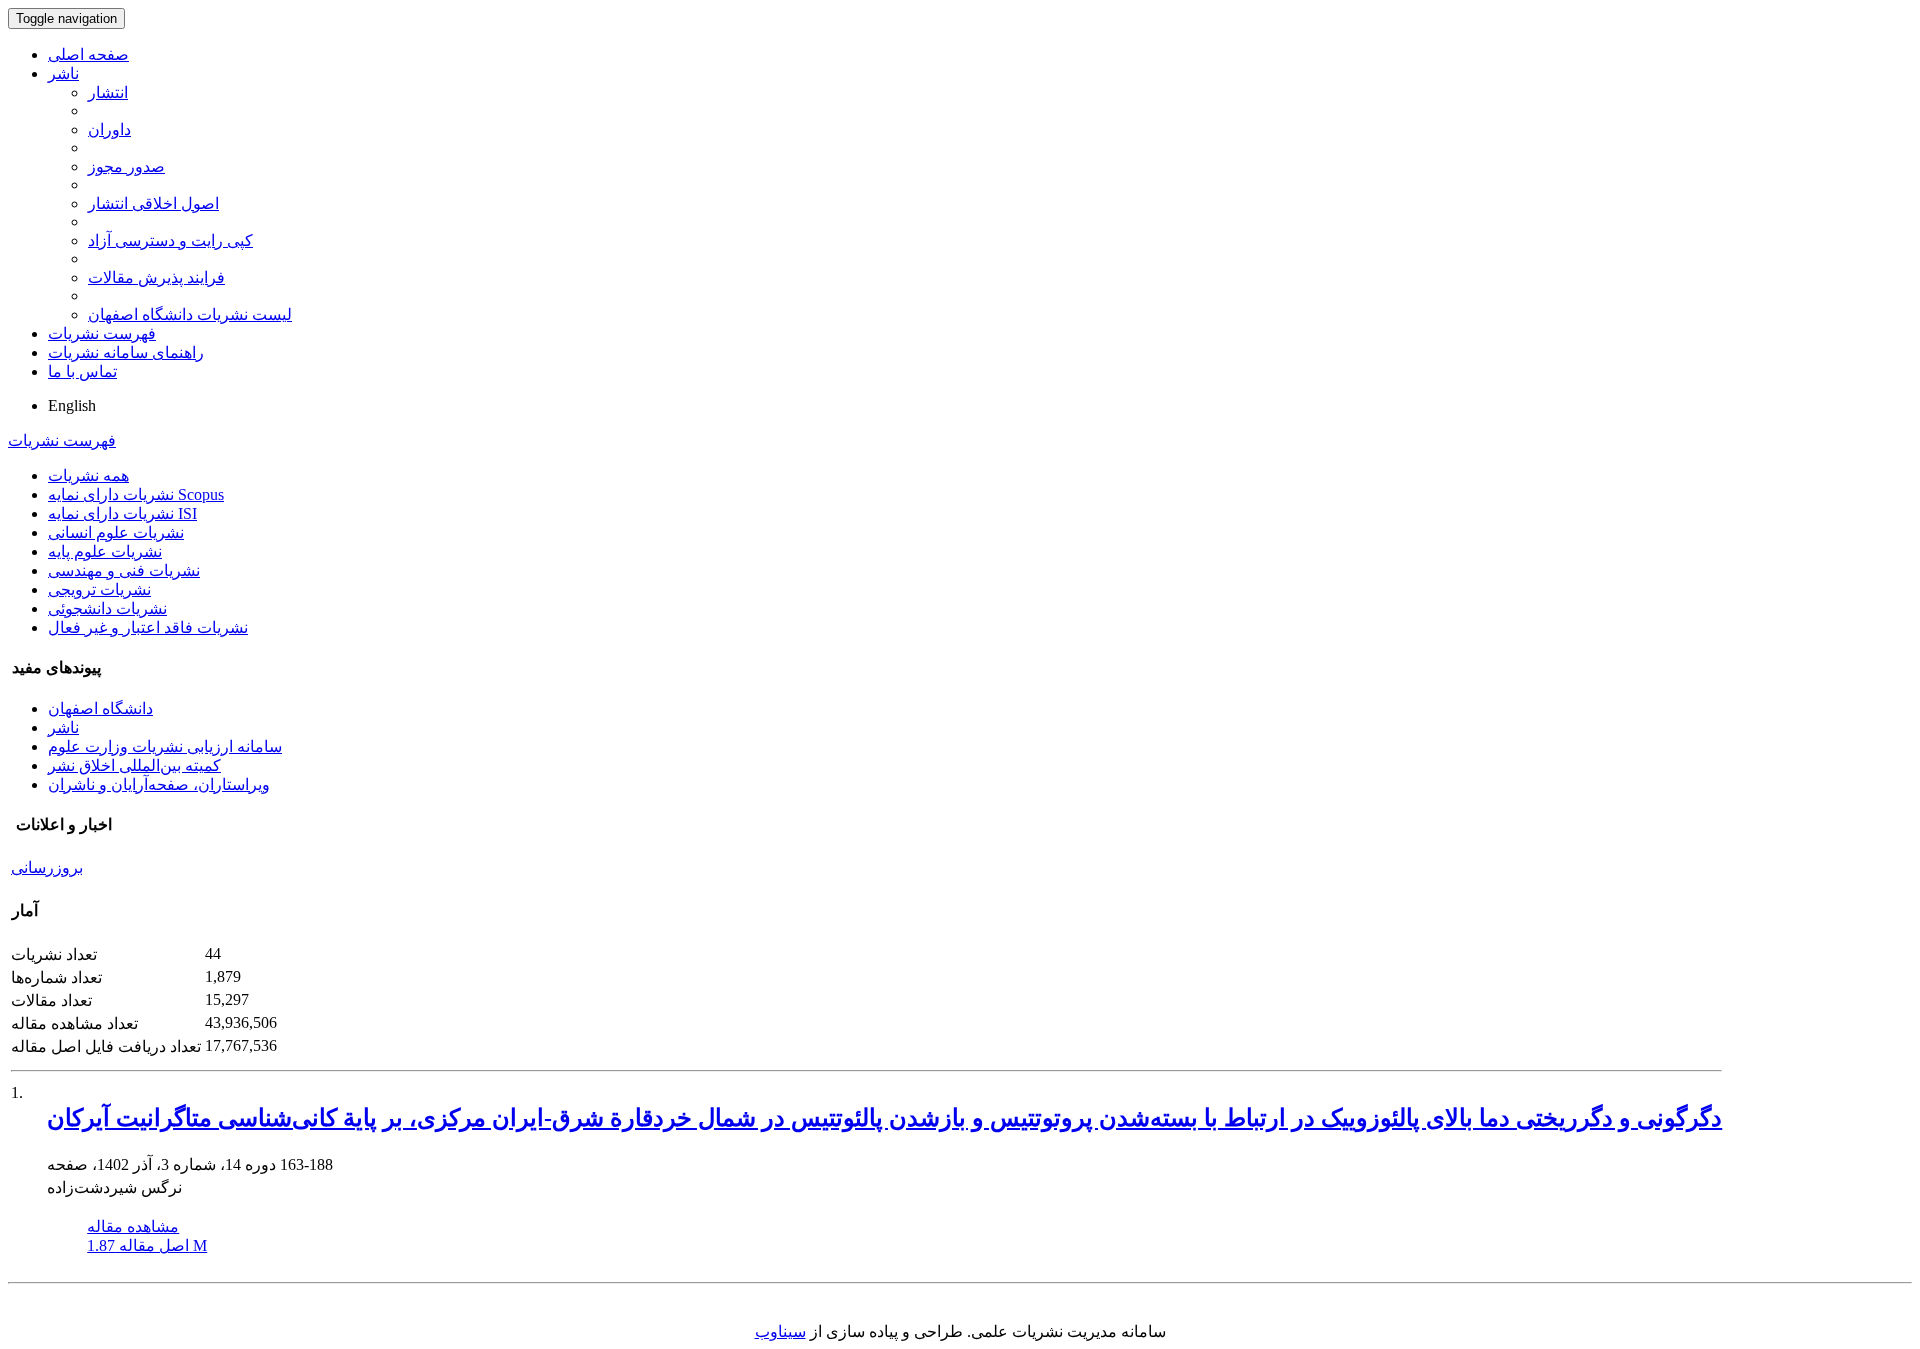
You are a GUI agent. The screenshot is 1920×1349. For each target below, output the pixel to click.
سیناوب (780, 1331)
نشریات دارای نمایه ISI (122, 513)
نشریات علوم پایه (105, 551)
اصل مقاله (147, 1245)
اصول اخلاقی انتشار (153, 203)
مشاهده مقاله (133, 1226)
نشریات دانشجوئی (107, 608)
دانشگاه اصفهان (100, 708)
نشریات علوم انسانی (116, 532)
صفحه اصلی (88, 54)
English (72, 405)
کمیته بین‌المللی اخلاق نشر (134, 765)
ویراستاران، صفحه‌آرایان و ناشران (159, 784)
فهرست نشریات (102, 333)
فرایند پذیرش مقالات (156, 277)
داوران (109, 129)
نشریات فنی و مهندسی (124, 570)
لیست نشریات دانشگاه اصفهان (190, 314)
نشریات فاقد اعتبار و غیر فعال (148, 627)
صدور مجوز (126, 166)
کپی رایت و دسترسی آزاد (170, 240)
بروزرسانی (47, 867)
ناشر (63, 73)
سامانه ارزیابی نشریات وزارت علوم (165, 746)
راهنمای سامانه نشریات (126, 352)
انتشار (108, 92)
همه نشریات (88, 475)
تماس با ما (82, 371)
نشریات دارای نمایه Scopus (136, 494)
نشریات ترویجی (99, 589)
